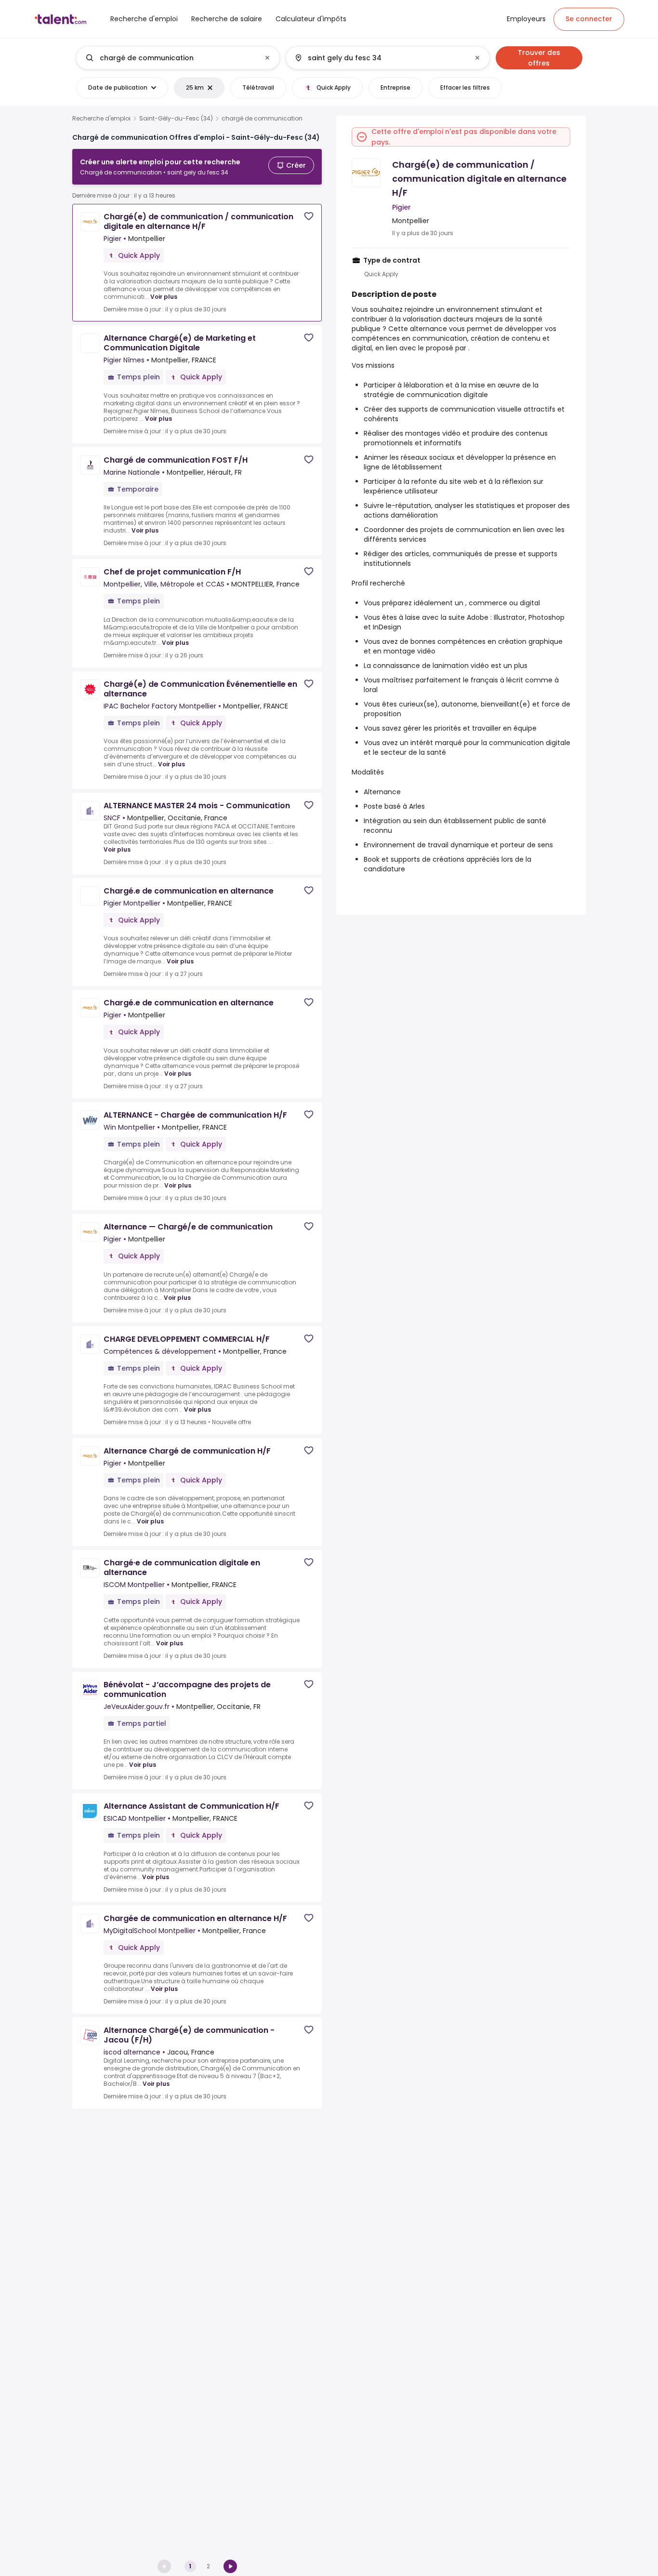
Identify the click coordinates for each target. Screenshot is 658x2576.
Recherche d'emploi (101, 119)
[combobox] (178, 58)
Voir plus (164, 297)
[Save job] (309, 216)
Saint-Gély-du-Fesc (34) (176, 119)
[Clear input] (267, 58)
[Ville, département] (380, 58)
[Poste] (170, 58)
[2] (230, 2566)
